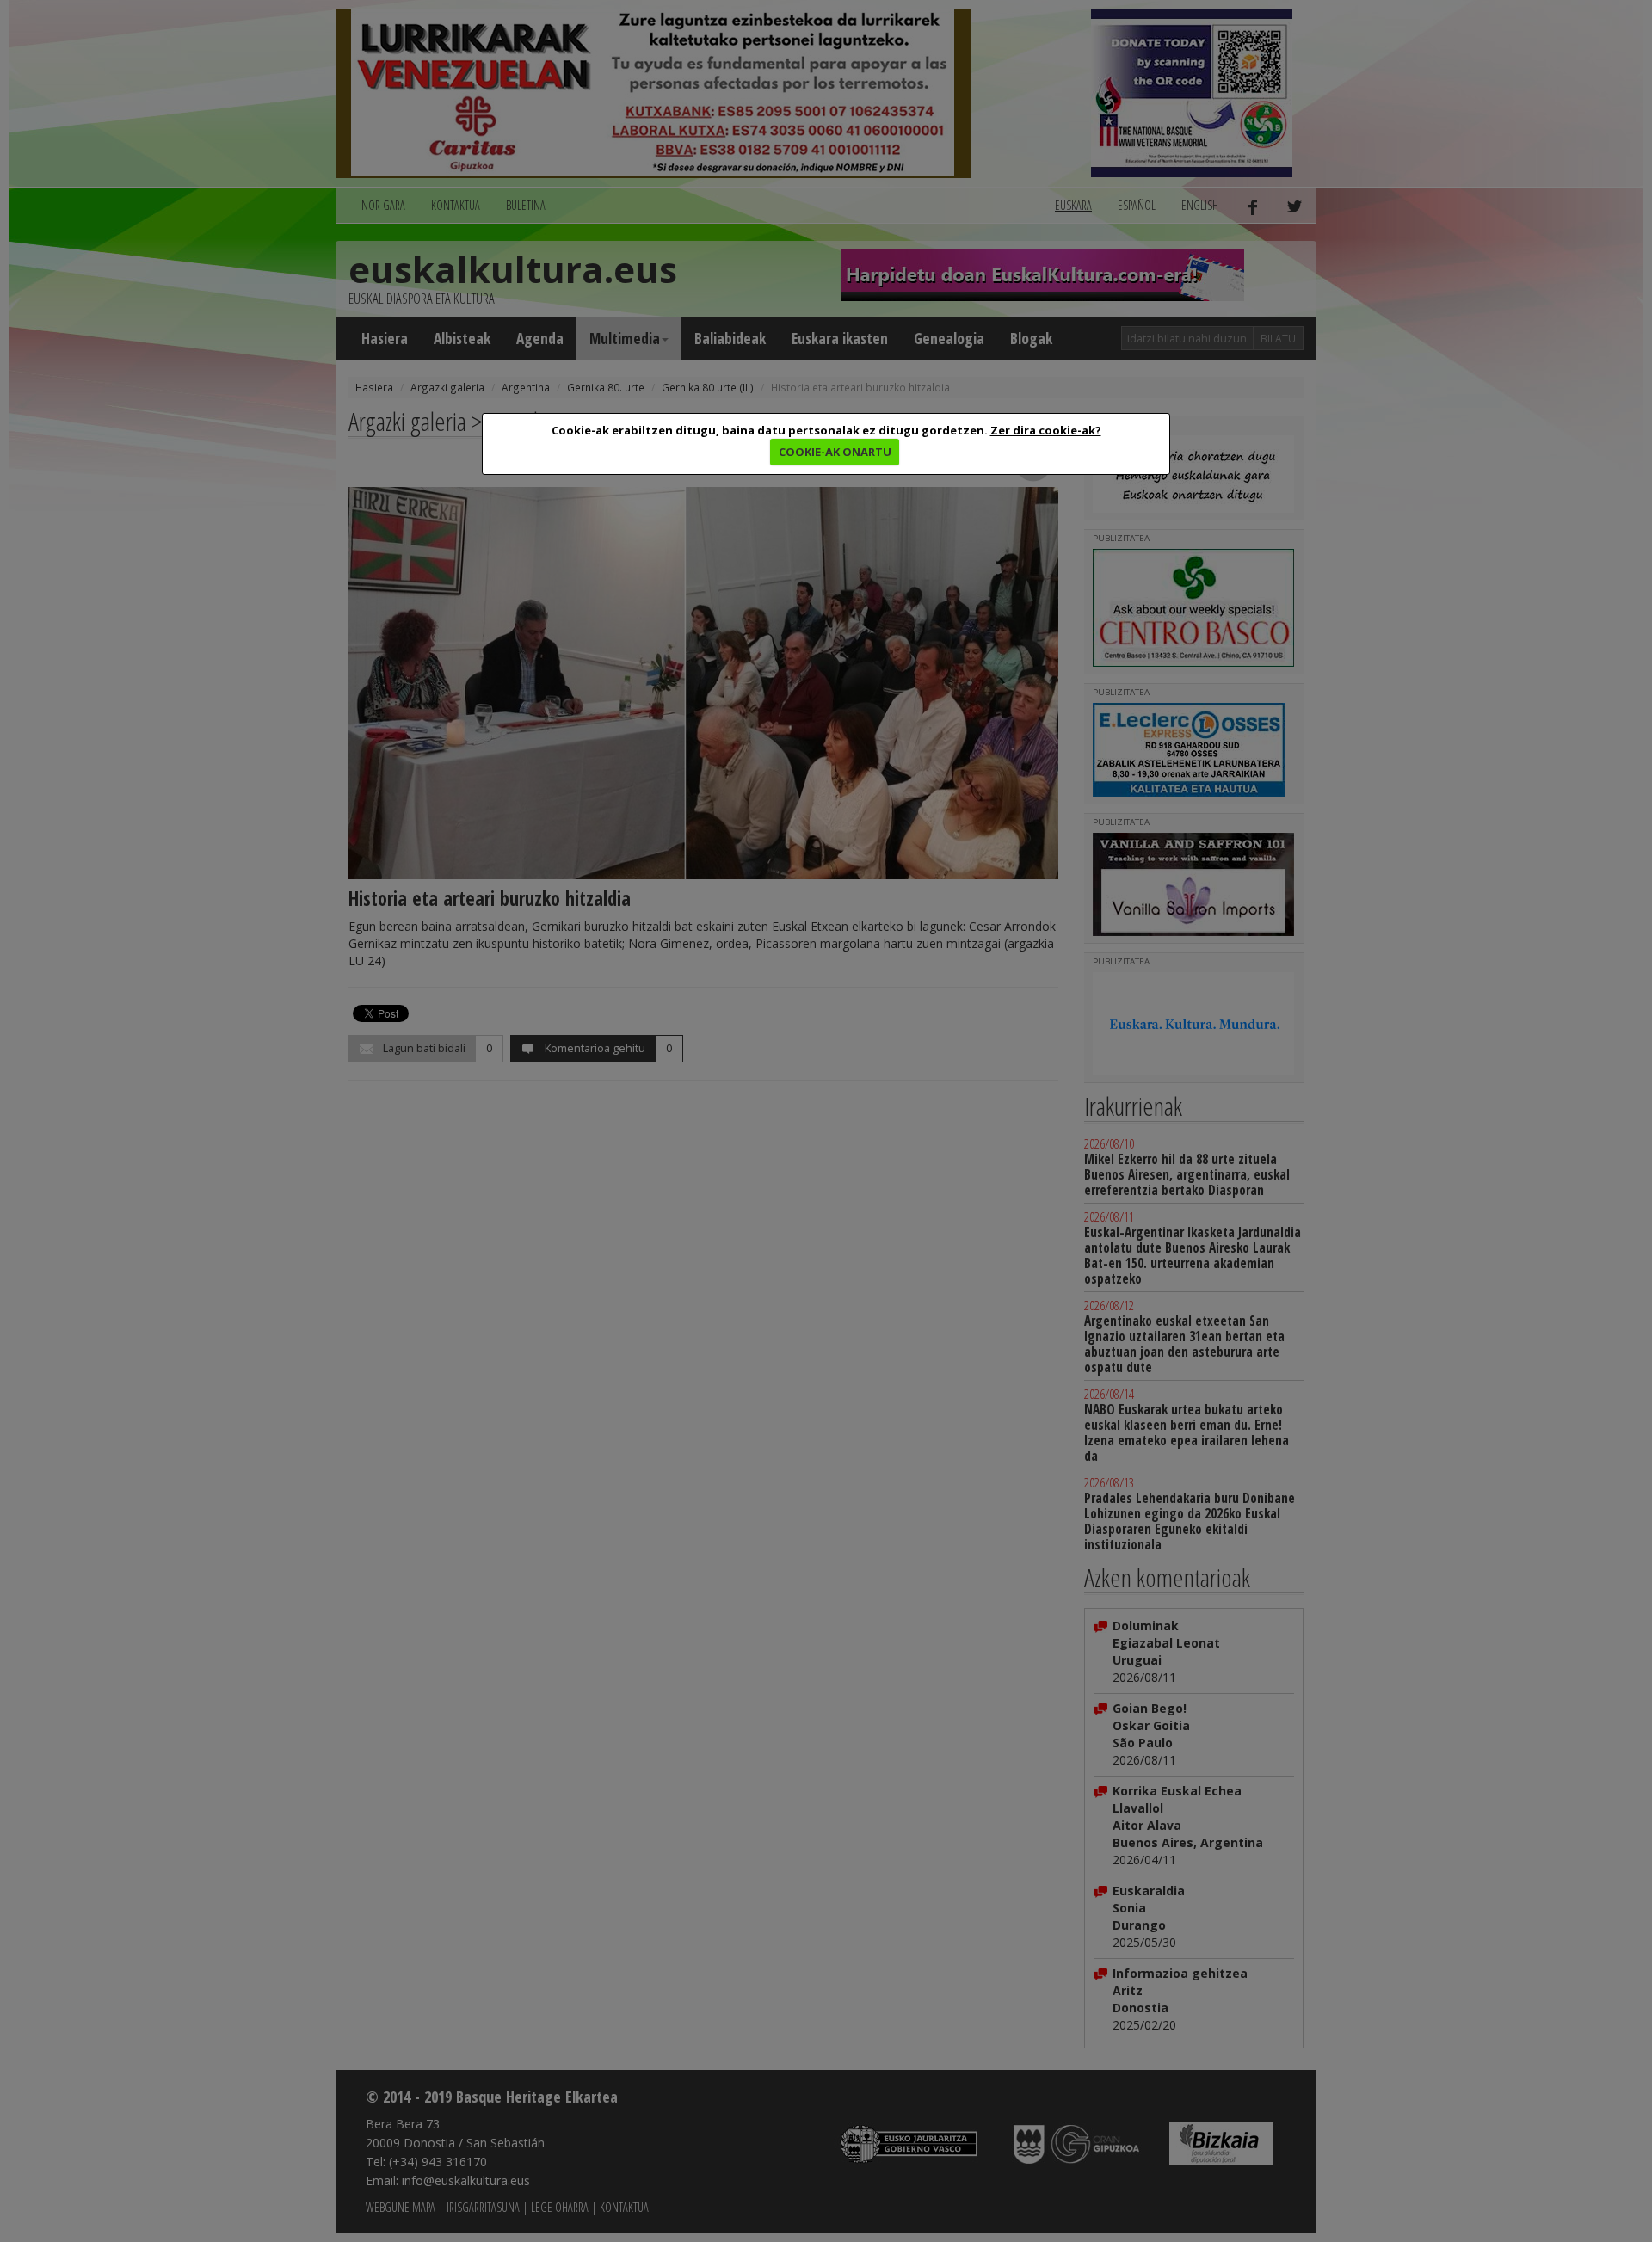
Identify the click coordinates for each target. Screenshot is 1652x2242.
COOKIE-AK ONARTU (835, 452)
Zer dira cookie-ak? (1046, 430)
